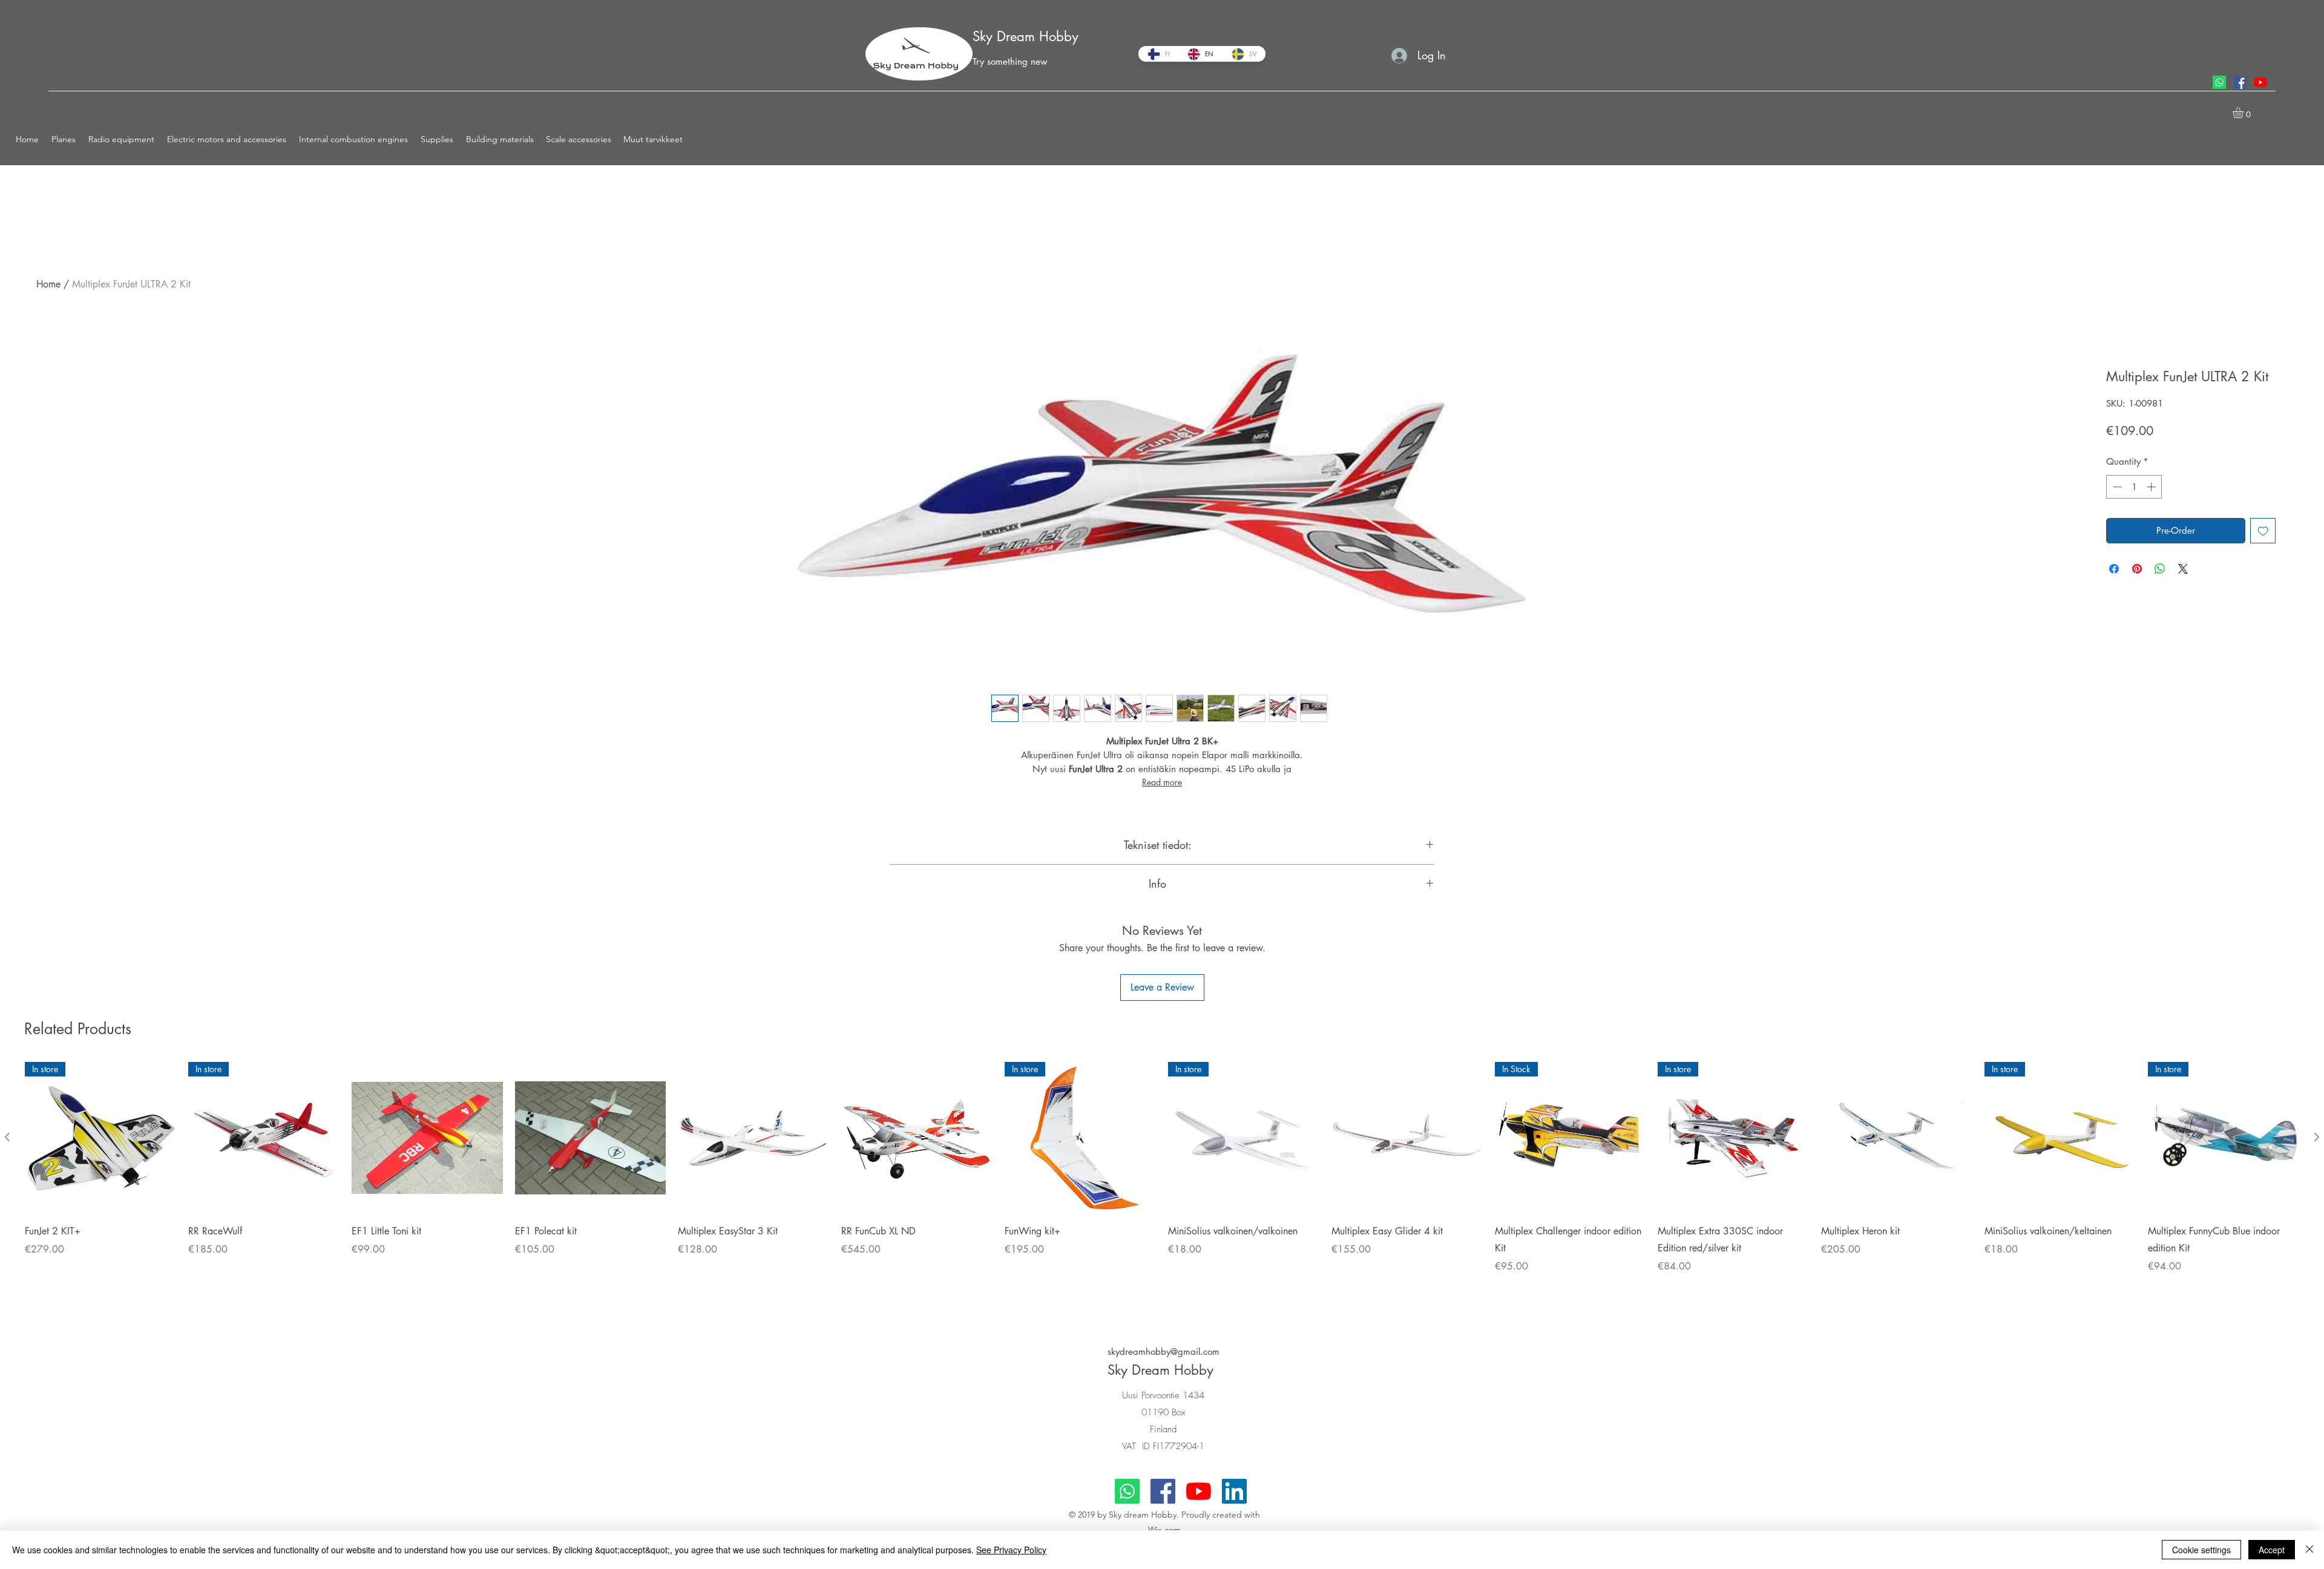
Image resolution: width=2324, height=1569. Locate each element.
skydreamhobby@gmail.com (1164, 1351)
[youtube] (2260, 82)
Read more (1162, 782)
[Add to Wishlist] (2263, 531)
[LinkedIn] (1234, 1491)
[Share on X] (2183, 569)
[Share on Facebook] (2114, 569)
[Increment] (2152, 487)
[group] (1162, 1184)
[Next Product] (2317, 1137)
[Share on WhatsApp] (2160, 569)
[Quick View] (427, 1138)
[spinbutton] (2134, 487)
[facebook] (2240, 82)
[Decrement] (2116, 487)
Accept (2272, 1550)
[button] (64, 139)
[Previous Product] (7, 1137)
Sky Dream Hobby (1026, 36)
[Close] (2309, 1550)
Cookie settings (2201, 1550)
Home (48, 284)
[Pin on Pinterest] (2137, 569)
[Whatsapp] (2219, 82)
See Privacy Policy (1011, 1550)
